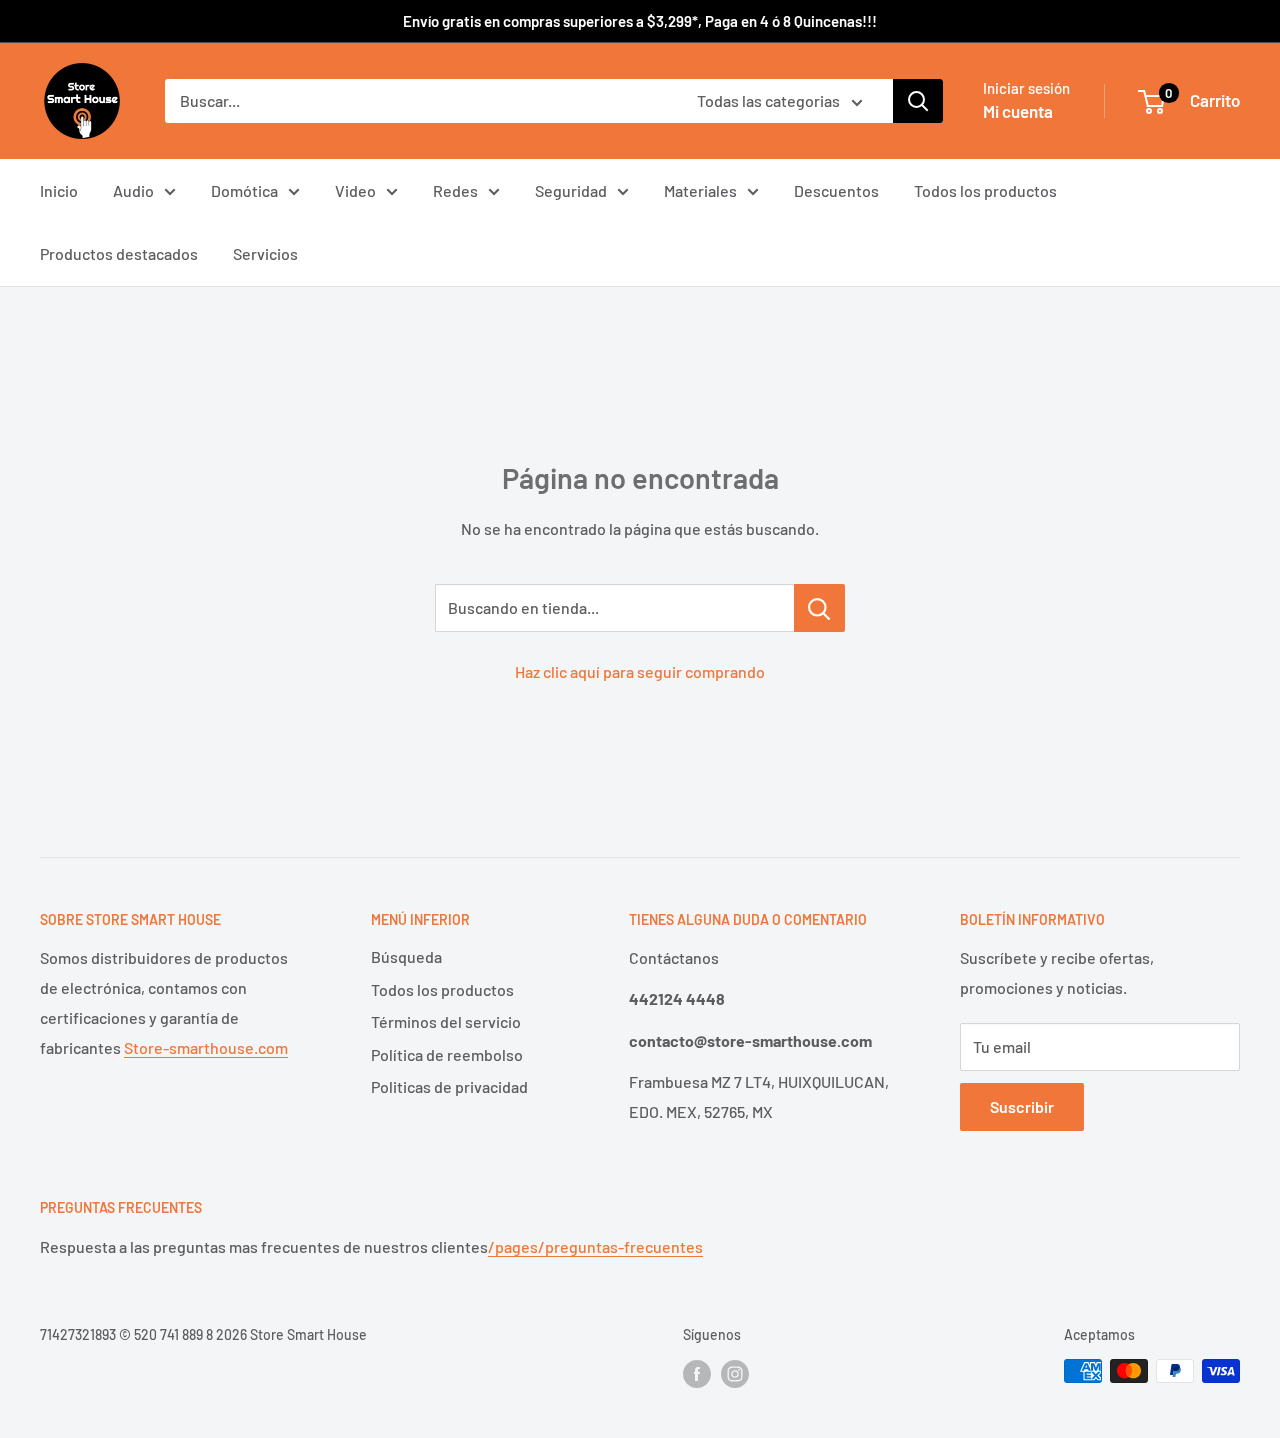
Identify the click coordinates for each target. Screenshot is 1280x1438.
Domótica (244, 190)
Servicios (265, 253)
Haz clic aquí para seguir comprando (640, 671)
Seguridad (571, 190)
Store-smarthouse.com (206, 1047)
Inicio (59, 190)
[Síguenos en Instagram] (735, 1373)
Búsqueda (406, 956)
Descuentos (836, 190)
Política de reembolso (447, 1054)
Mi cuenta (1018, 111)
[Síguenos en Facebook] (697, 1373)
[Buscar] (918, 101)
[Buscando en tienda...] (819, 608)
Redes (455, 190)
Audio (133, 190)
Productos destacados (119, 253)
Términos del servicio (446, 1021)
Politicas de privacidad (449, 1086)
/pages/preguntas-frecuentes (595, 1246)
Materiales (700, 190)
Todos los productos (985, 190)
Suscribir (1022, 1106)
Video (355, 190)
